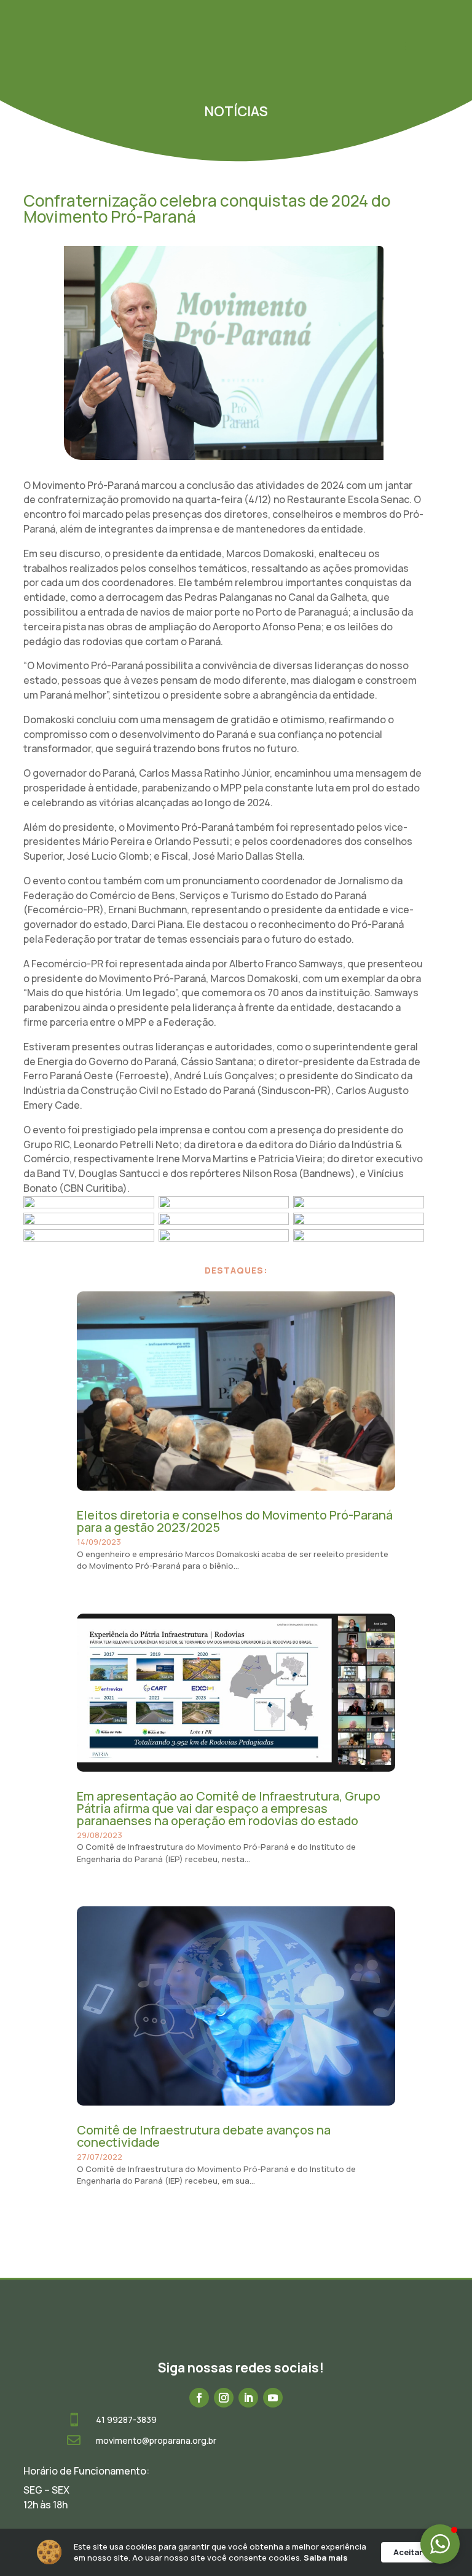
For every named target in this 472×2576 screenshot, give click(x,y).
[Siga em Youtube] (273, 2398)
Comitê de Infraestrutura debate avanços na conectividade (204, 2136)
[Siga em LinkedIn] (248, 2398)
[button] (440, 2544)
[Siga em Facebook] (199, 2398)
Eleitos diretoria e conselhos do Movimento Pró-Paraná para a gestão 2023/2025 (235, 1521)
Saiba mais (326, 2558)
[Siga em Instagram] (224, 2398)
